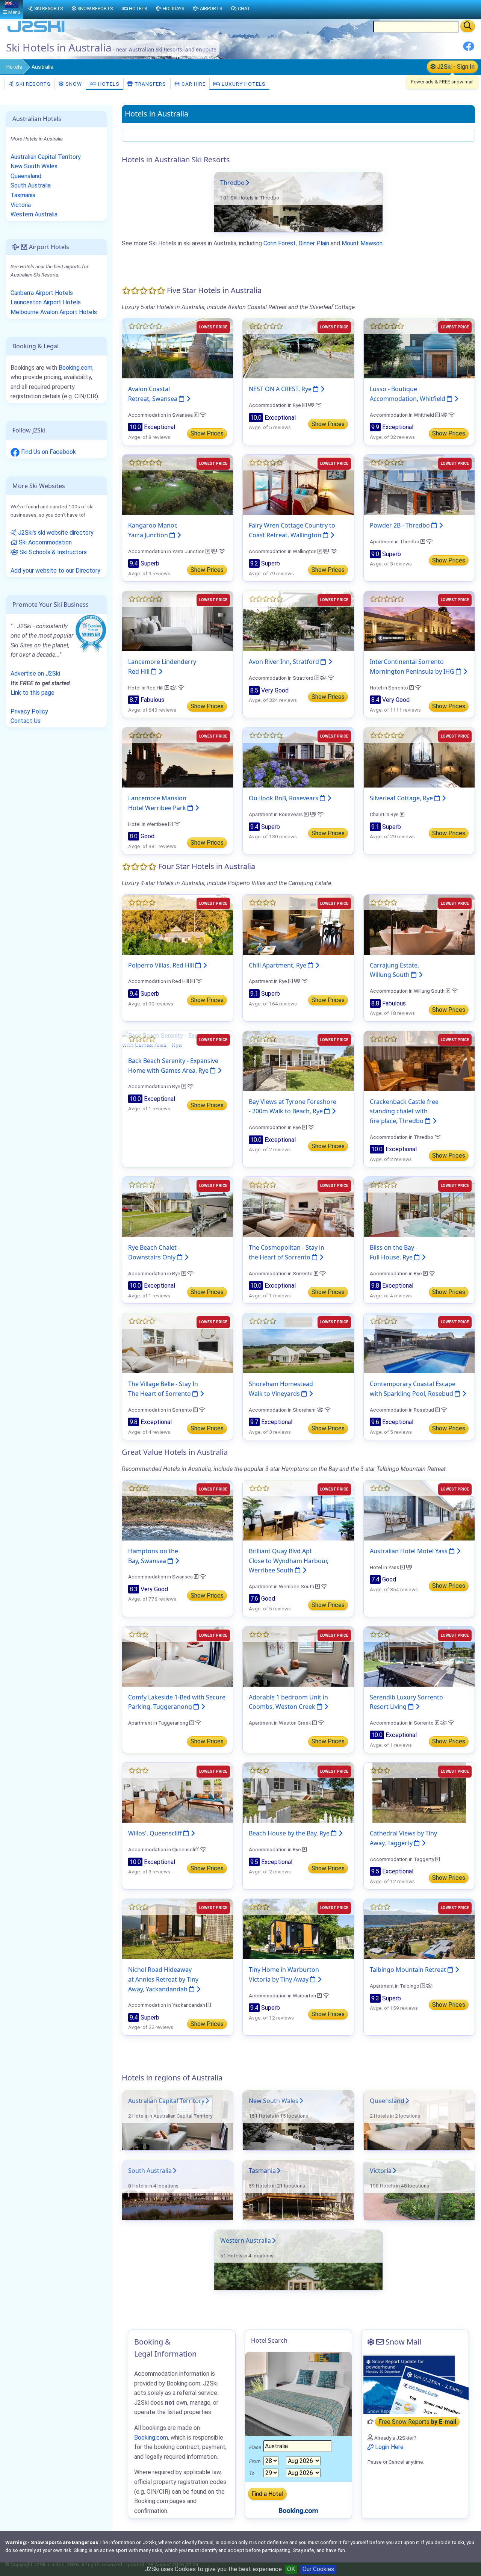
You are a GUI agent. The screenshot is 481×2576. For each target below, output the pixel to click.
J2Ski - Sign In (455, 67)
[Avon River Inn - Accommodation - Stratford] (298, 621)
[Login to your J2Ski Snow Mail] (415, 2384)
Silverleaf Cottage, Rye (402, 798)
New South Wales (274, 2101)
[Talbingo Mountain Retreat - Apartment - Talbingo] (419, 1929)
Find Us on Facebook (48, 452)
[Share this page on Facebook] (469, 49)
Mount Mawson (362, 243)
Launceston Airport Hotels (46, 302)
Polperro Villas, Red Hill (162, 965)
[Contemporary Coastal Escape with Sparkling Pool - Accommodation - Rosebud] (419, 1343)
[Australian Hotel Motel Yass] (419, 1510)
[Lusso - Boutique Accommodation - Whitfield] (419, 348)
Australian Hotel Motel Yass (409, 1551)
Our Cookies (318, 2569)
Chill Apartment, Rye (278, 965)
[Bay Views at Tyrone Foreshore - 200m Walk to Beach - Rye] (298, 1060)
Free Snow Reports (417, 2422)
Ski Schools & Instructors (52, 552)
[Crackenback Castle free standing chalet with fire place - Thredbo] (419, 1060)
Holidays (173, 8)
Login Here (389, 2447)
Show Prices (207, 433)
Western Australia (246, 2240)
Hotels (14, 67)
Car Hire (193, 84)
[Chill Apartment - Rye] (298, 924)
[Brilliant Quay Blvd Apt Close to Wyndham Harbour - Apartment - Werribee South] (298, 1510)
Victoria (381, 2171)
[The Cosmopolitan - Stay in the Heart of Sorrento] (298, 1207)
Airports (211, 8)
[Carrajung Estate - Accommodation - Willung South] (419, 924)
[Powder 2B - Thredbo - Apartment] (419, 485)
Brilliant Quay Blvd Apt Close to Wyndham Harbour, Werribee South (289, 1561)
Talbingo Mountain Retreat (409, 1970)
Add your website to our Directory (55, 571)
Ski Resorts (33, 84)
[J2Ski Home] (36, 32)
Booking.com (76, 368)
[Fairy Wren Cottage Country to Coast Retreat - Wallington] (298, 485)
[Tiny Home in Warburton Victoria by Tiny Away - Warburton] (298, 1929)
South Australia (150, 2171)
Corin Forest (280, 243)
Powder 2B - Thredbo (401, 525)
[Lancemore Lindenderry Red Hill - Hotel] (178, 621)
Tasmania (262, 2171)
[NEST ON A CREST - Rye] (298, 348)
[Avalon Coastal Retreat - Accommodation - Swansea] (178, 348)
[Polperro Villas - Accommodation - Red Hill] (178, 924)
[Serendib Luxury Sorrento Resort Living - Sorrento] (419, 1656)
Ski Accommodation (45, 542)
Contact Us (26, 721)
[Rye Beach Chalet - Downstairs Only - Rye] (178, 1207)
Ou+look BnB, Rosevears (284, 798)
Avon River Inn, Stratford (285, 662)
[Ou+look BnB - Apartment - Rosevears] (298, 757)
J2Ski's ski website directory (55, 533)
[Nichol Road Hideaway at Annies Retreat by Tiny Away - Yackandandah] (178, 1929)
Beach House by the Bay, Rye (290, 1833)
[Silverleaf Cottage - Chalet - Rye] (419, 757)
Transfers (150, 84)
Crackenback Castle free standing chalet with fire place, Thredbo (404, 1111)
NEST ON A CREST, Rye (281, 389)
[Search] (468, 26)
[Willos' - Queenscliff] (178, 1792)
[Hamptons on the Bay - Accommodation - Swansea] (178, 1510)
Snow (73, 84)
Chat (244, 8)
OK (291, 2569)
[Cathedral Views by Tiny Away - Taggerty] (419, 1792)
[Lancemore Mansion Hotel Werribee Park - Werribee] (178, 757)
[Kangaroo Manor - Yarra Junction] (178, 485)
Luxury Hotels (243, 84)
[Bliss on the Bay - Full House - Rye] (419, 1207)
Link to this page (33, 693)
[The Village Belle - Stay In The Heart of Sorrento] (178, 1343)
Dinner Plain (314, 243)
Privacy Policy (29, 711)
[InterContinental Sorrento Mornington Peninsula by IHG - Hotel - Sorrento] (419, 621)
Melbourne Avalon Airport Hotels (54, 312)
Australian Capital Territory (166, 2101)
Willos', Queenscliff (156, 1833)
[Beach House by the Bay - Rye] (298, 1792)
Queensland (387, 2101)
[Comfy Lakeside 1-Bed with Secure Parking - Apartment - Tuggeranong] (178, 1656)
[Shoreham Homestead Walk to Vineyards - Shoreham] (298, 1343)
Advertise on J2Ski (35, 673)
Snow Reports (95, 8)
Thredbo (232, 183)
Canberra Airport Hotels (42, 293)
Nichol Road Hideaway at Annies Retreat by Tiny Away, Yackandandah (163, 1979)
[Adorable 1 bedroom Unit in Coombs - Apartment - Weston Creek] (298, 1656)
